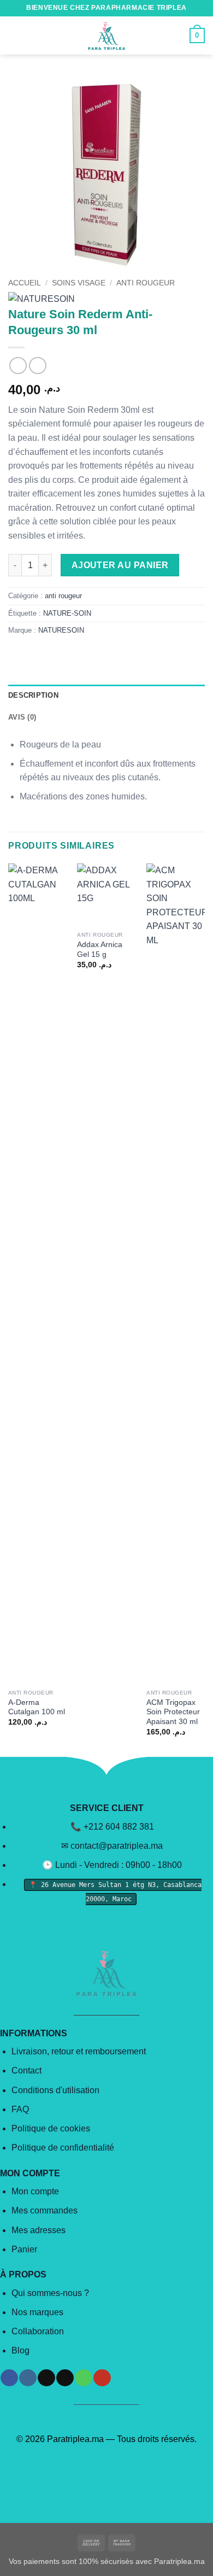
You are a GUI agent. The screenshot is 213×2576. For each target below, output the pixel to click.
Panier (24, 2249)
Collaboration (38, 2331)
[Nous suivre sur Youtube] (102, 2378)
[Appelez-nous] (83, 2378)
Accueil (25, 283)
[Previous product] (37, 366)
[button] (15, 35)
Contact (26, 2070)
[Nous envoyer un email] (65, 2378)
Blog (20, 2350)
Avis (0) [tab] (22, 717)
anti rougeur (146, 283)
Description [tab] (33, 695)
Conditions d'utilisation (55, 2090)
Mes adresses (39, 2230)
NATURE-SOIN (67, 613)
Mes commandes (45, 2210)
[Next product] (18, 366)
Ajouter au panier (120, 565)
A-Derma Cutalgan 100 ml (37, 1707)
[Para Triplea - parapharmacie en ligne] (106, 36)
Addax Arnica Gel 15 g (100, 950)
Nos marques (37, 2312)
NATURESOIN (61, 630)
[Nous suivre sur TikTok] (46, 2378)
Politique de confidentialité (63, 2148)
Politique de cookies (51, 2128)
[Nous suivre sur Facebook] (9, 2378)
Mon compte (35, 2191)
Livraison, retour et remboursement (79, 2051)
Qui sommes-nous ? (50, 2293)
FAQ (20, 2109)
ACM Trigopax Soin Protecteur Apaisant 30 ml (173, 1712)
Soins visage (79, 283)
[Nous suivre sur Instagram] (28, 2378)
